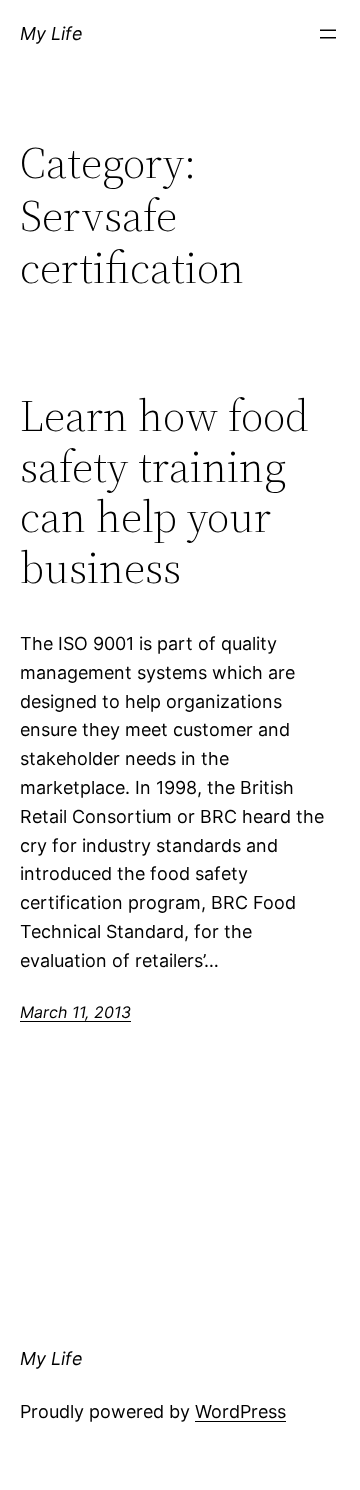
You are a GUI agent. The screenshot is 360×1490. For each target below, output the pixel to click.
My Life (51, 33)
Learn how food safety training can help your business (164, 492)
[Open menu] (328, 34)
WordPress (240, 1411)
